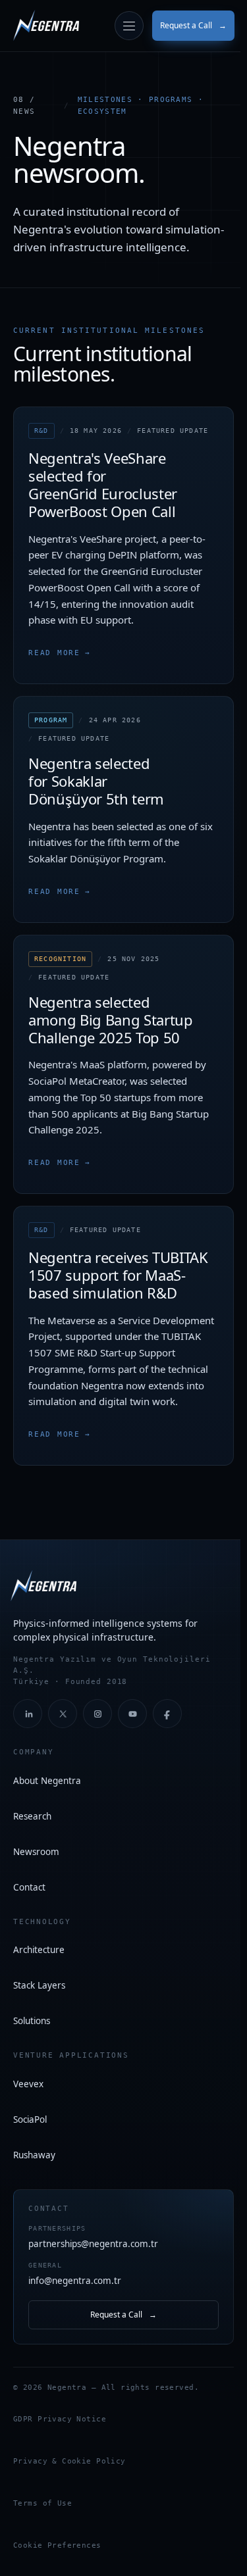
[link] (46, 26)
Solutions (32, 2021)
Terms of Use (42, 2503)
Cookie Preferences (57, 2545)
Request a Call (193, 25)
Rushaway (34, 2155)
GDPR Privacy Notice (60, 2419)
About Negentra (47, 1781)
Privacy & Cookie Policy (69, 2461)
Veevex (28, 2084)
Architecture (39, 1950)
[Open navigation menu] (129, 26)
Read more (60, 653)
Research (32, 1816)
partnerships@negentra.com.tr (93, 2237)
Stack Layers (39, 1985)
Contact (29, 1887)
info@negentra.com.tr (75, 2274)
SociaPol (30, 2119)
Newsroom (36, 1852)
